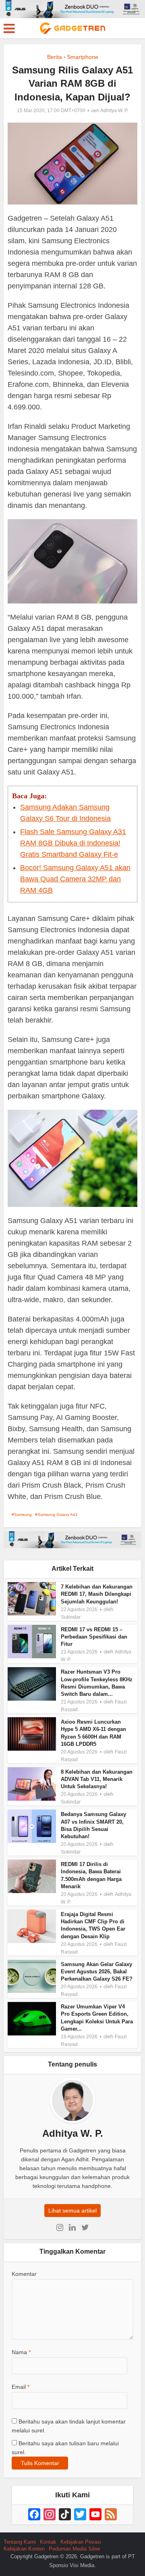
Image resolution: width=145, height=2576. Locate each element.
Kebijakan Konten (24, 2549)
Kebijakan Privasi (81, 2542)
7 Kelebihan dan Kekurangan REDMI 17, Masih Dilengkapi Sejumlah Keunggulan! (97, 1594)
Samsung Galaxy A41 (58, 1514)
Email (21, 2387)
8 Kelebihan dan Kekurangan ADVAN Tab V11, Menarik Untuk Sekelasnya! (97, 1779)
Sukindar (71, 1617)
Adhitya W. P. (114, 111)
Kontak (48, 2542)
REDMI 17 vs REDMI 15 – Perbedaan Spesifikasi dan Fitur (94, 1637)
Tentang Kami (20, 2542)
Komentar (24, 2274)
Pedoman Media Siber (75, 2549)
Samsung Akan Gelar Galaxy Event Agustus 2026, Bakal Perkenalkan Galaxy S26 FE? (97, 1972)
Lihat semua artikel (72, 2211)
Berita (55, 57)
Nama (21, 2352)
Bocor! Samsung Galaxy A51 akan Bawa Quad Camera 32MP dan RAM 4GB (75, 879)
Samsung (23, 1514)
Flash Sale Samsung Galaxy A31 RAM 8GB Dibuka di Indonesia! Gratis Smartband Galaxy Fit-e (73, 843)
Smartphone (83, 57)
